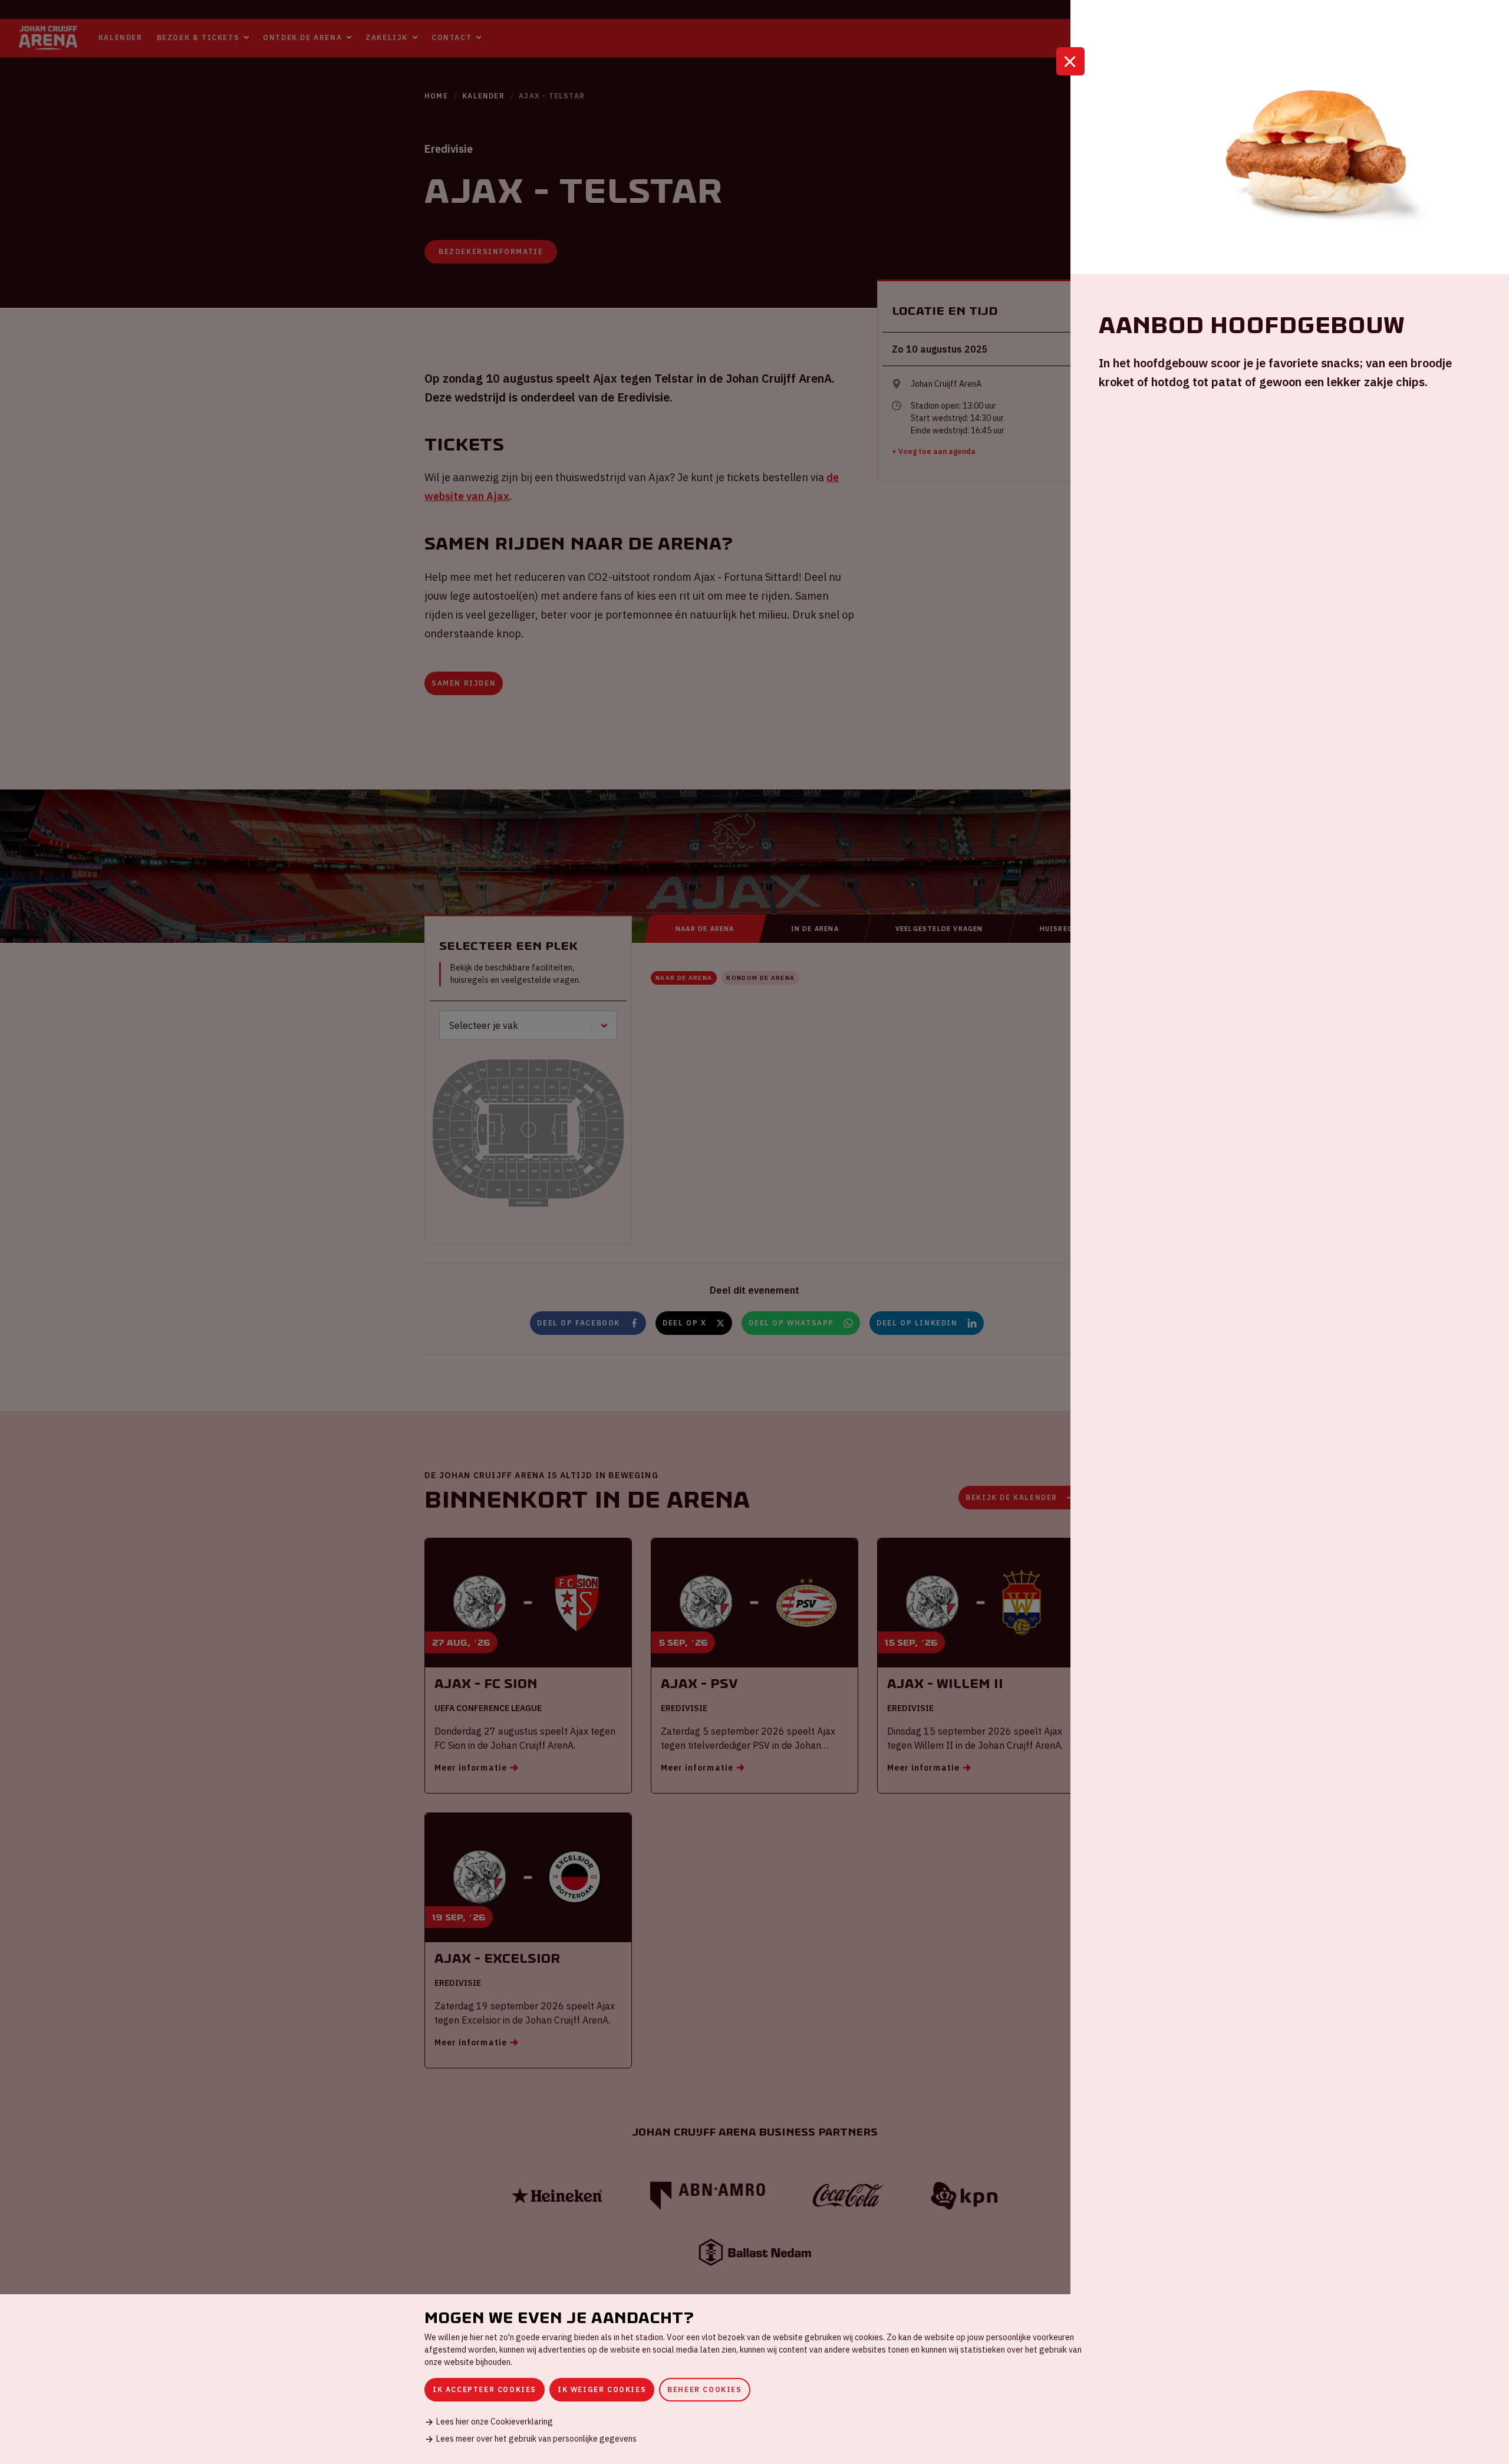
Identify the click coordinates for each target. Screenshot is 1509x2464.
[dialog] (754, 2379)
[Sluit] (1070, 61)
